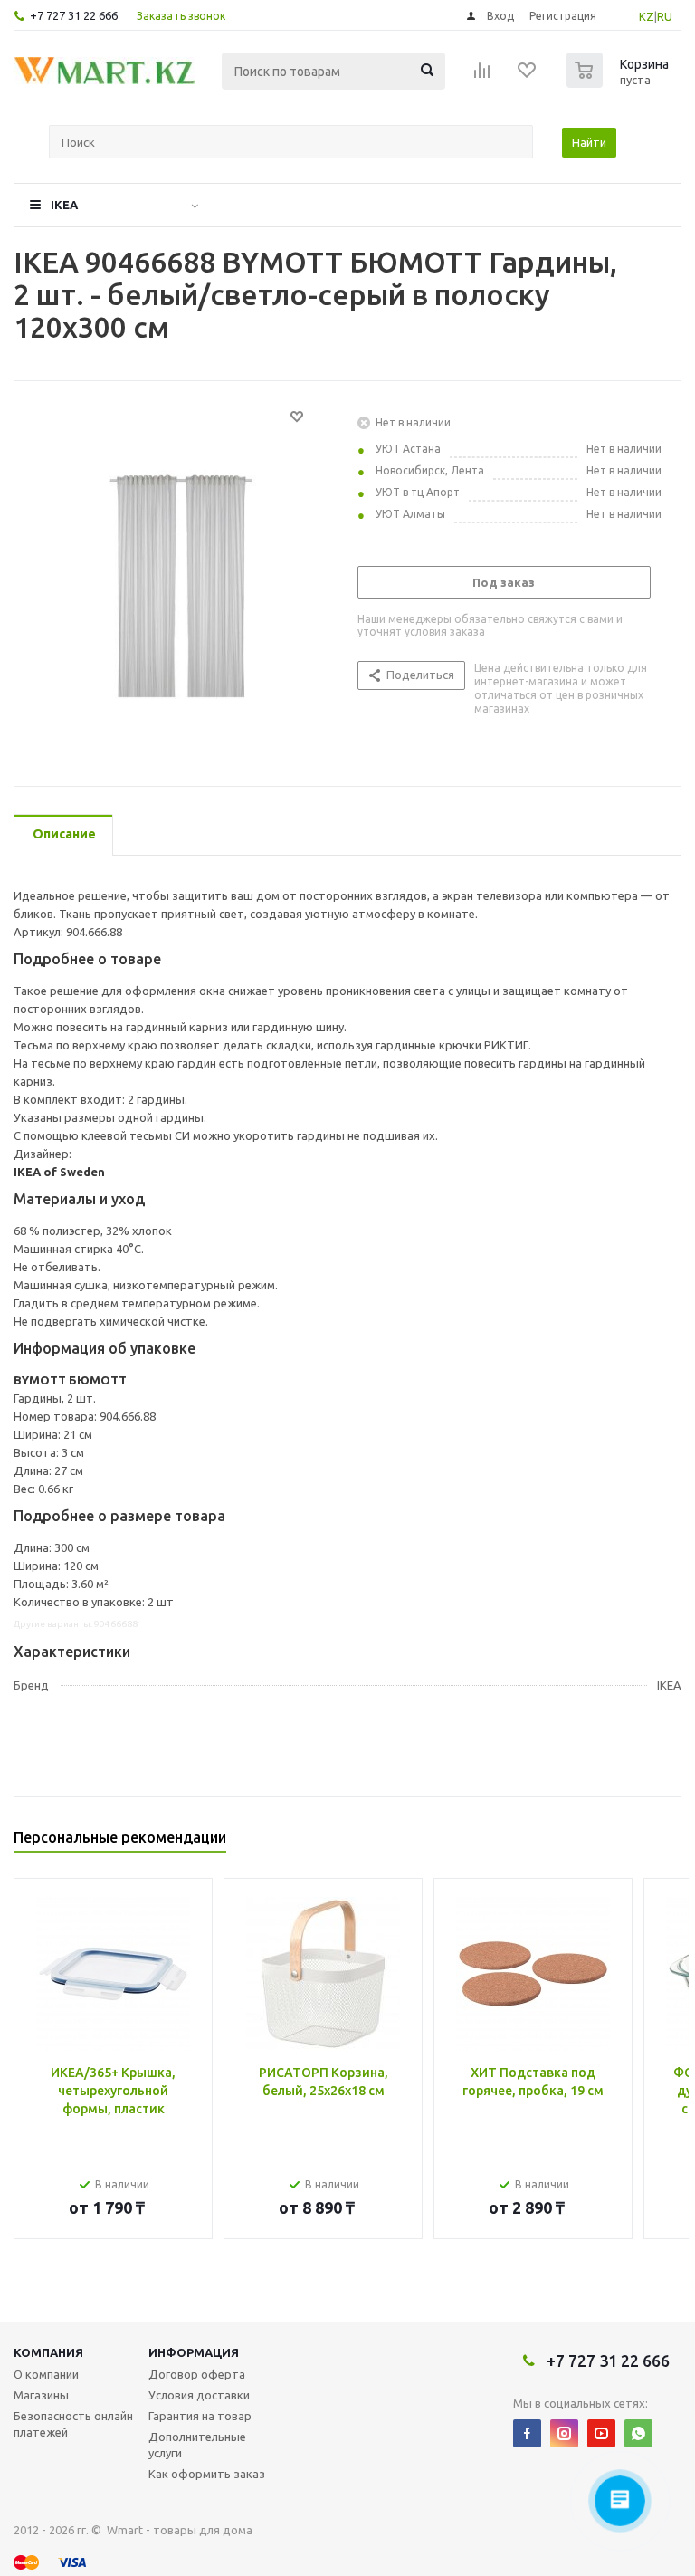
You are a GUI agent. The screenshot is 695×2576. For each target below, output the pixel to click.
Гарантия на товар (200, 2416)
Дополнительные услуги (197, 2445)
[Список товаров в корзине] (620, 82)
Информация (194, 2352)
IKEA (64, 205)
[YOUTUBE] (601, 2433)
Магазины (41, 2395)
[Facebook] (527, 2433)
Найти (589, 142)
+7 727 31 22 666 (74, 15)
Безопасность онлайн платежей (73, 2424)
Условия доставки (199, 2395)
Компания (48, 2352)
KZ (647, 16)
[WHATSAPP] (638, 2433)
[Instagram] (564, 2433)
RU (665, 16)
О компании (46, 2374)
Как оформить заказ (207, 2474)
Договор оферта (197, 2374)
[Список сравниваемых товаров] (482, 76)
